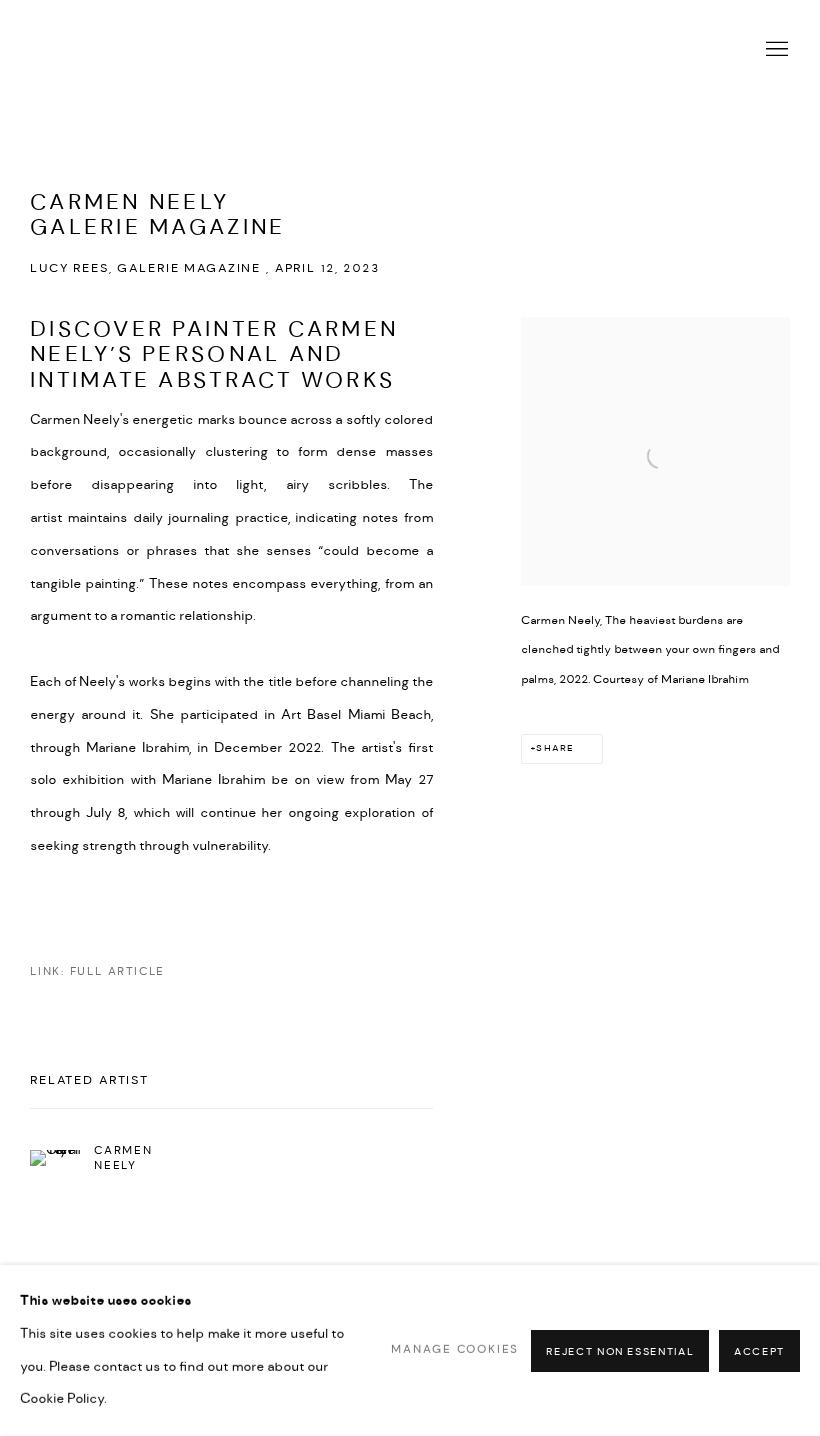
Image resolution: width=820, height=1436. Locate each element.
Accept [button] (759, 1351)
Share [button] (554, 748)
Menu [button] (775, 50)
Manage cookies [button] (455, 1349)
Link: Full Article (97, 971)
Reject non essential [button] (620, 1351)
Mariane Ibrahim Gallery (230, 50)
